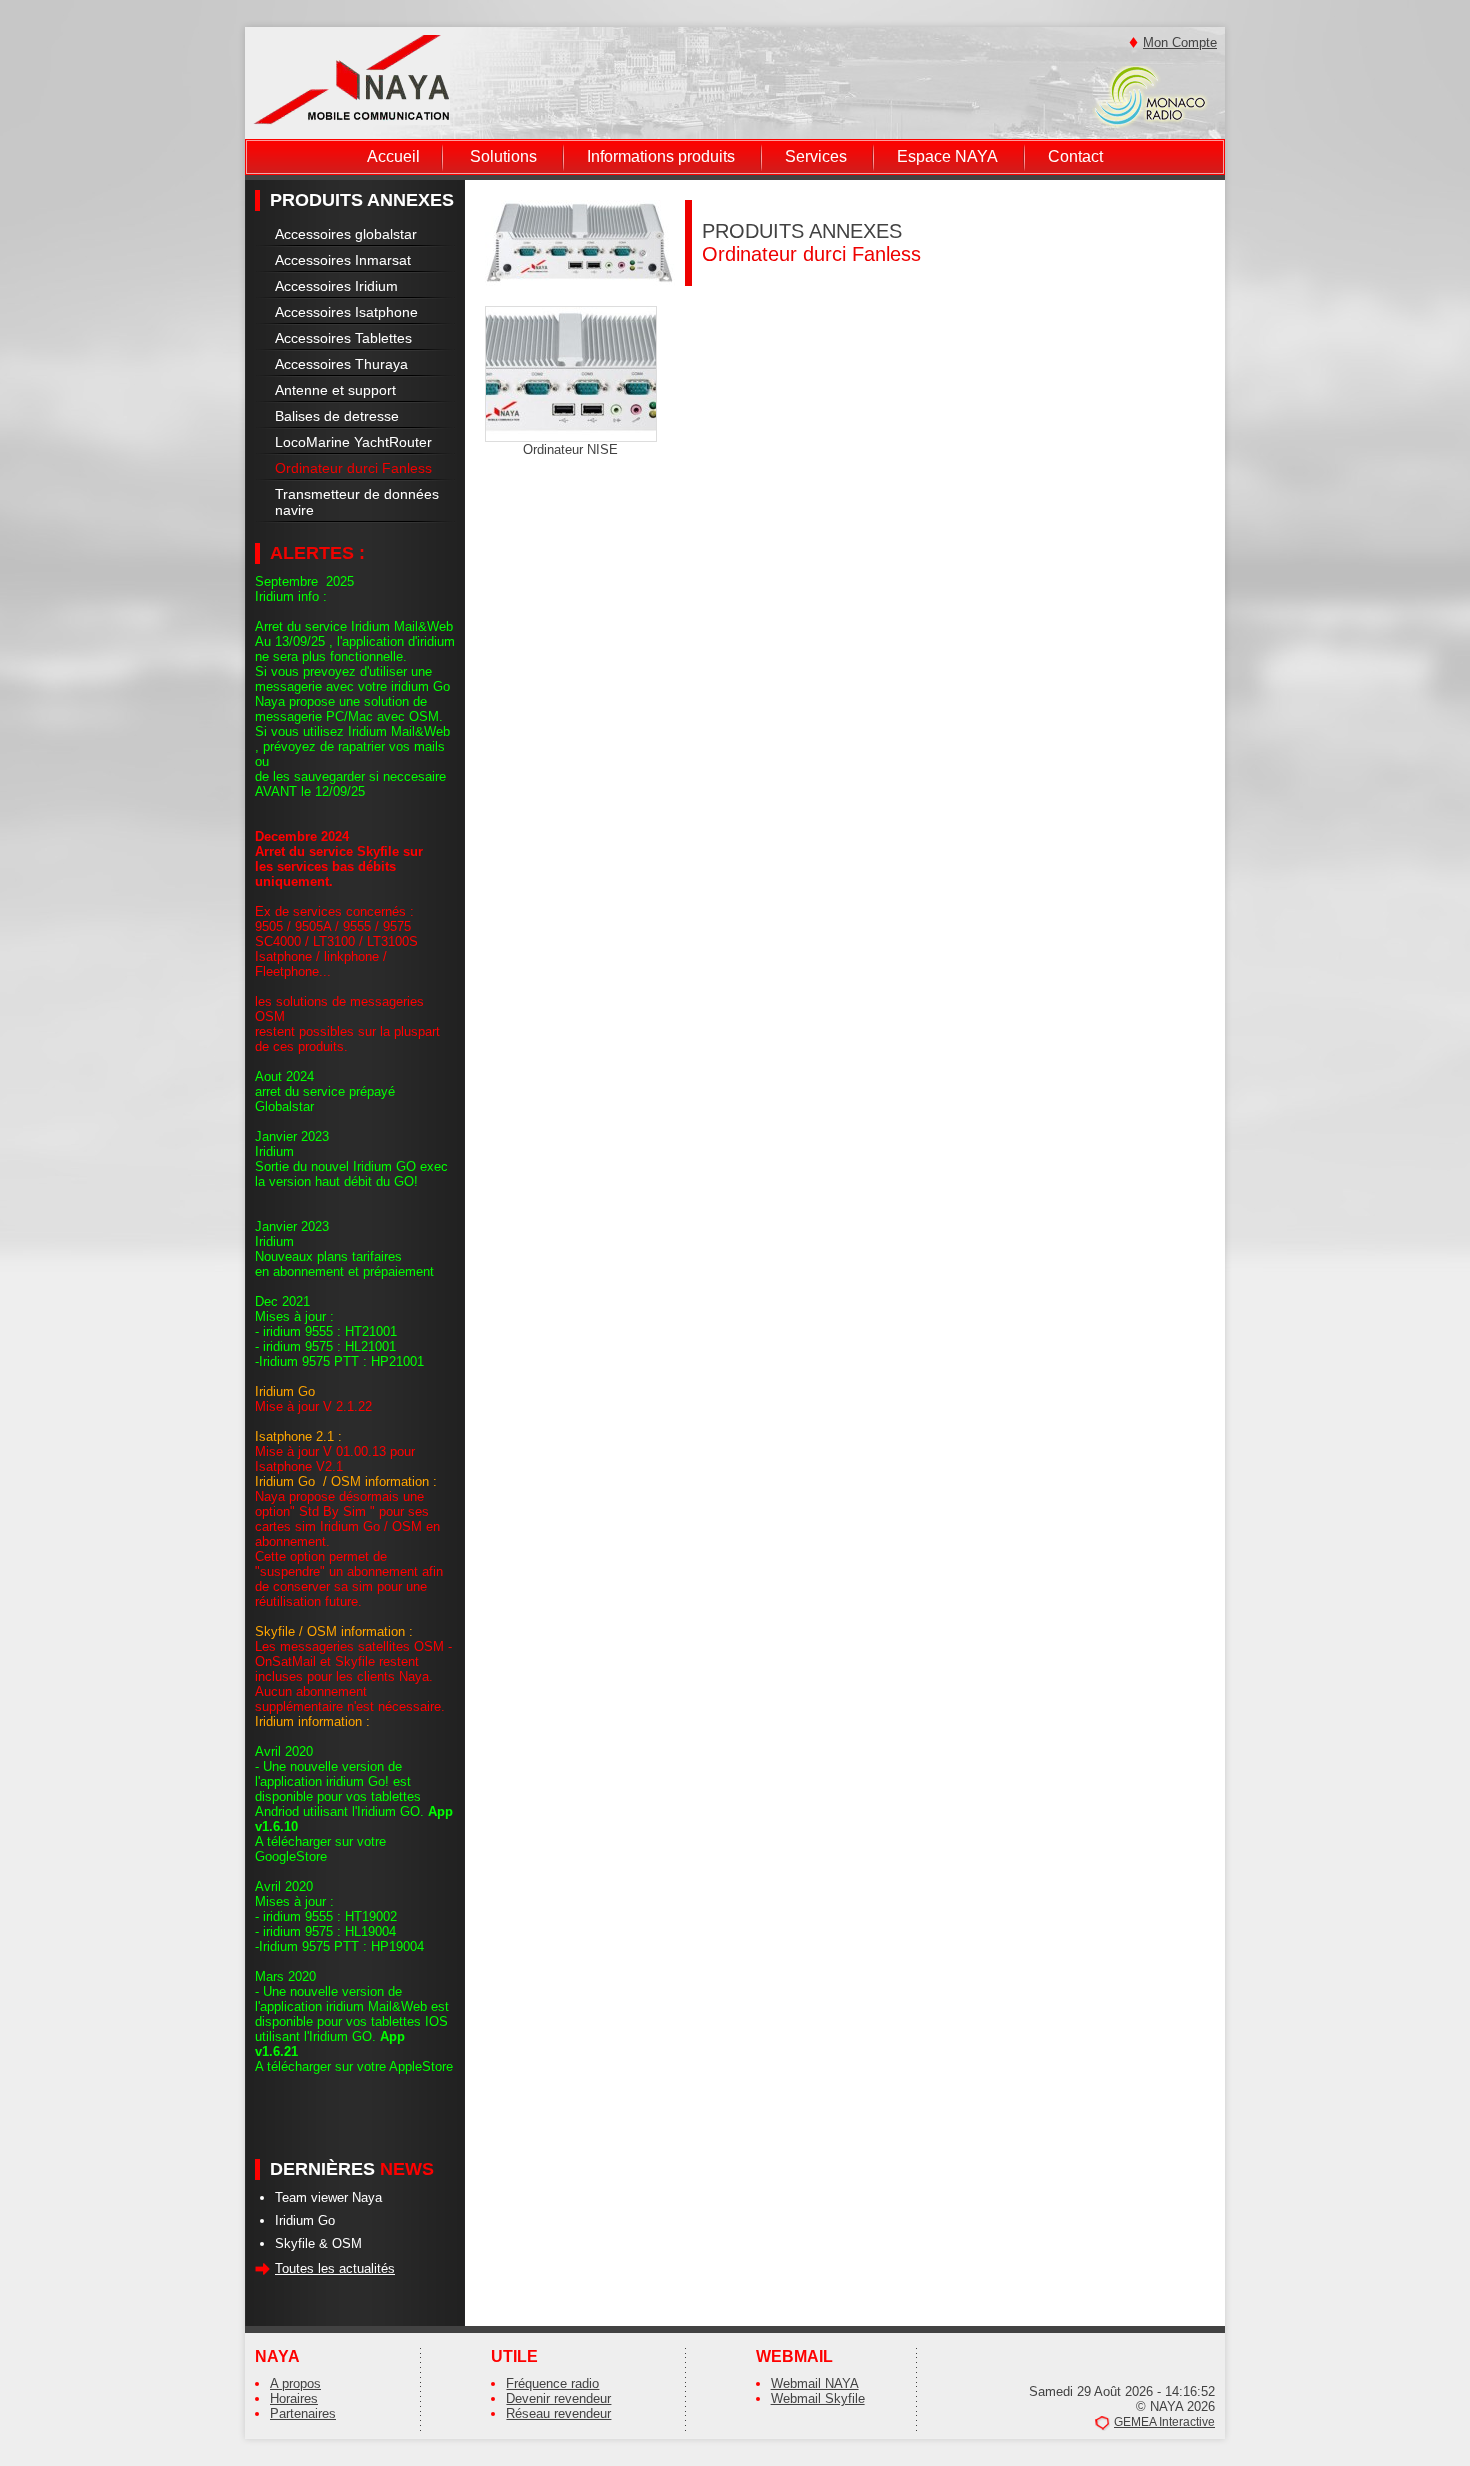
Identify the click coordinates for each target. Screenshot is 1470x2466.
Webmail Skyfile (818, 2398)
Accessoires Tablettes (343, 338)
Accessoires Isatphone (346, 312)
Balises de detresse (337, 416)
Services (816, 156)
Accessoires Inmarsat (343, 260)
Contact (1075, 156)
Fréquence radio (552, 2383)
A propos (295, 2383)
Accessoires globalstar (346, 234)
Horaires (294, 2398)
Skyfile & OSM (318, 2243)
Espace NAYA (947, 156)
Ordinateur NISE (570, 449)
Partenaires (303, 2413)
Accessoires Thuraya (341, 364)
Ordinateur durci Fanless (353, 468)
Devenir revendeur (558, 2398)
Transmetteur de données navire (357, 502)
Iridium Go (305, 2220)
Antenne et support (335, 390)
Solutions (503, 156)
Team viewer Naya (328, 2197)
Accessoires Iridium (336, 286)
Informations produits (661, 156)
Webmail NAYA (815, 2383)
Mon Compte (1180, 42)
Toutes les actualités (335, 2268)
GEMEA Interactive (1164, 2422)
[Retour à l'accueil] (351, 78)
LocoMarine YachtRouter (353, 442)
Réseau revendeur (558, 2413)
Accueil (393, 156)
